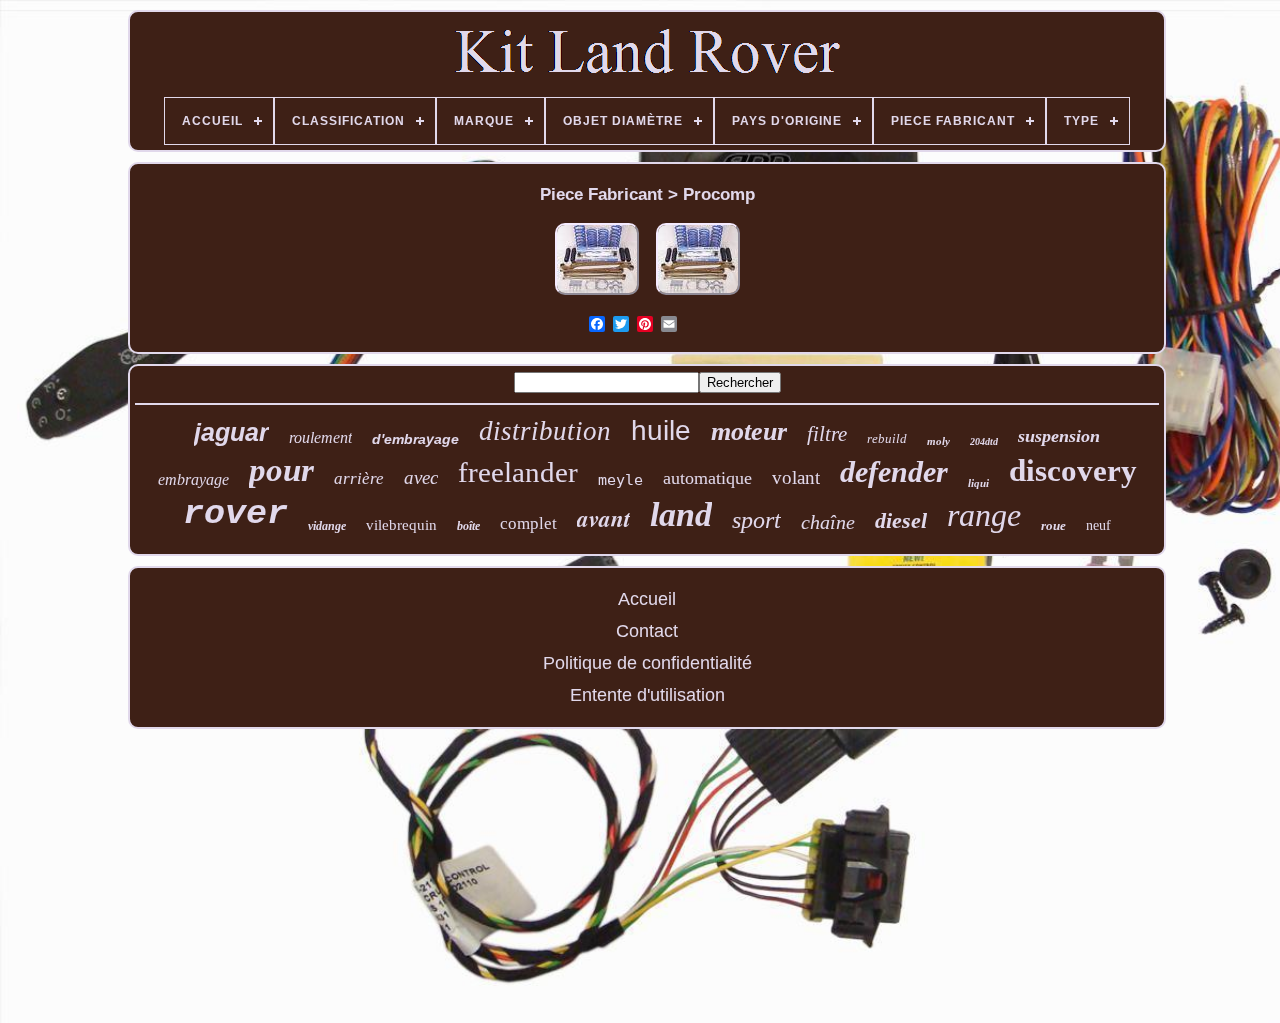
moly (938, 441)
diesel (901, 520)
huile (661, 430)
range (984, 515)
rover (235, 514)
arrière (359, 478)
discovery (1073, 470)
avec (421, 477)
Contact (647, 631)
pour (281, 470)
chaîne (828, 522)
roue (1053, 525)
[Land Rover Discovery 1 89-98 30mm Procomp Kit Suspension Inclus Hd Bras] (698, 295)
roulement (320, 437)
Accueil (647, 599)
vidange (327, 526)
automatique (707, 478)
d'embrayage (415, 439)
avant (603, 518)
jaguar (231, 432)
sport (756, 520)
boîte (468, 526)
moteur (749, 431)
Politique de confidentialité (647, 663)
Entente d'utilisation (647, 695)
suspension (1059, 436)
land (681, 514)
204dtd (984, 441)
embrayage (193, 479)
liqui (978, 483)
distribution (545, 431)
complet (528, 523)
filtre (827, 434)
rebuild (887, 438)
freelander (518, 472)
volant (796, 477)
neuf (1098, 525)
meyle (620, 480)
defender (894, 471)
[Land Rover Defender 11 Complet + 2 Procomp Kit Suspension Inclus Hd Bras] (597, 295)
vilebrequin (401, 525)
